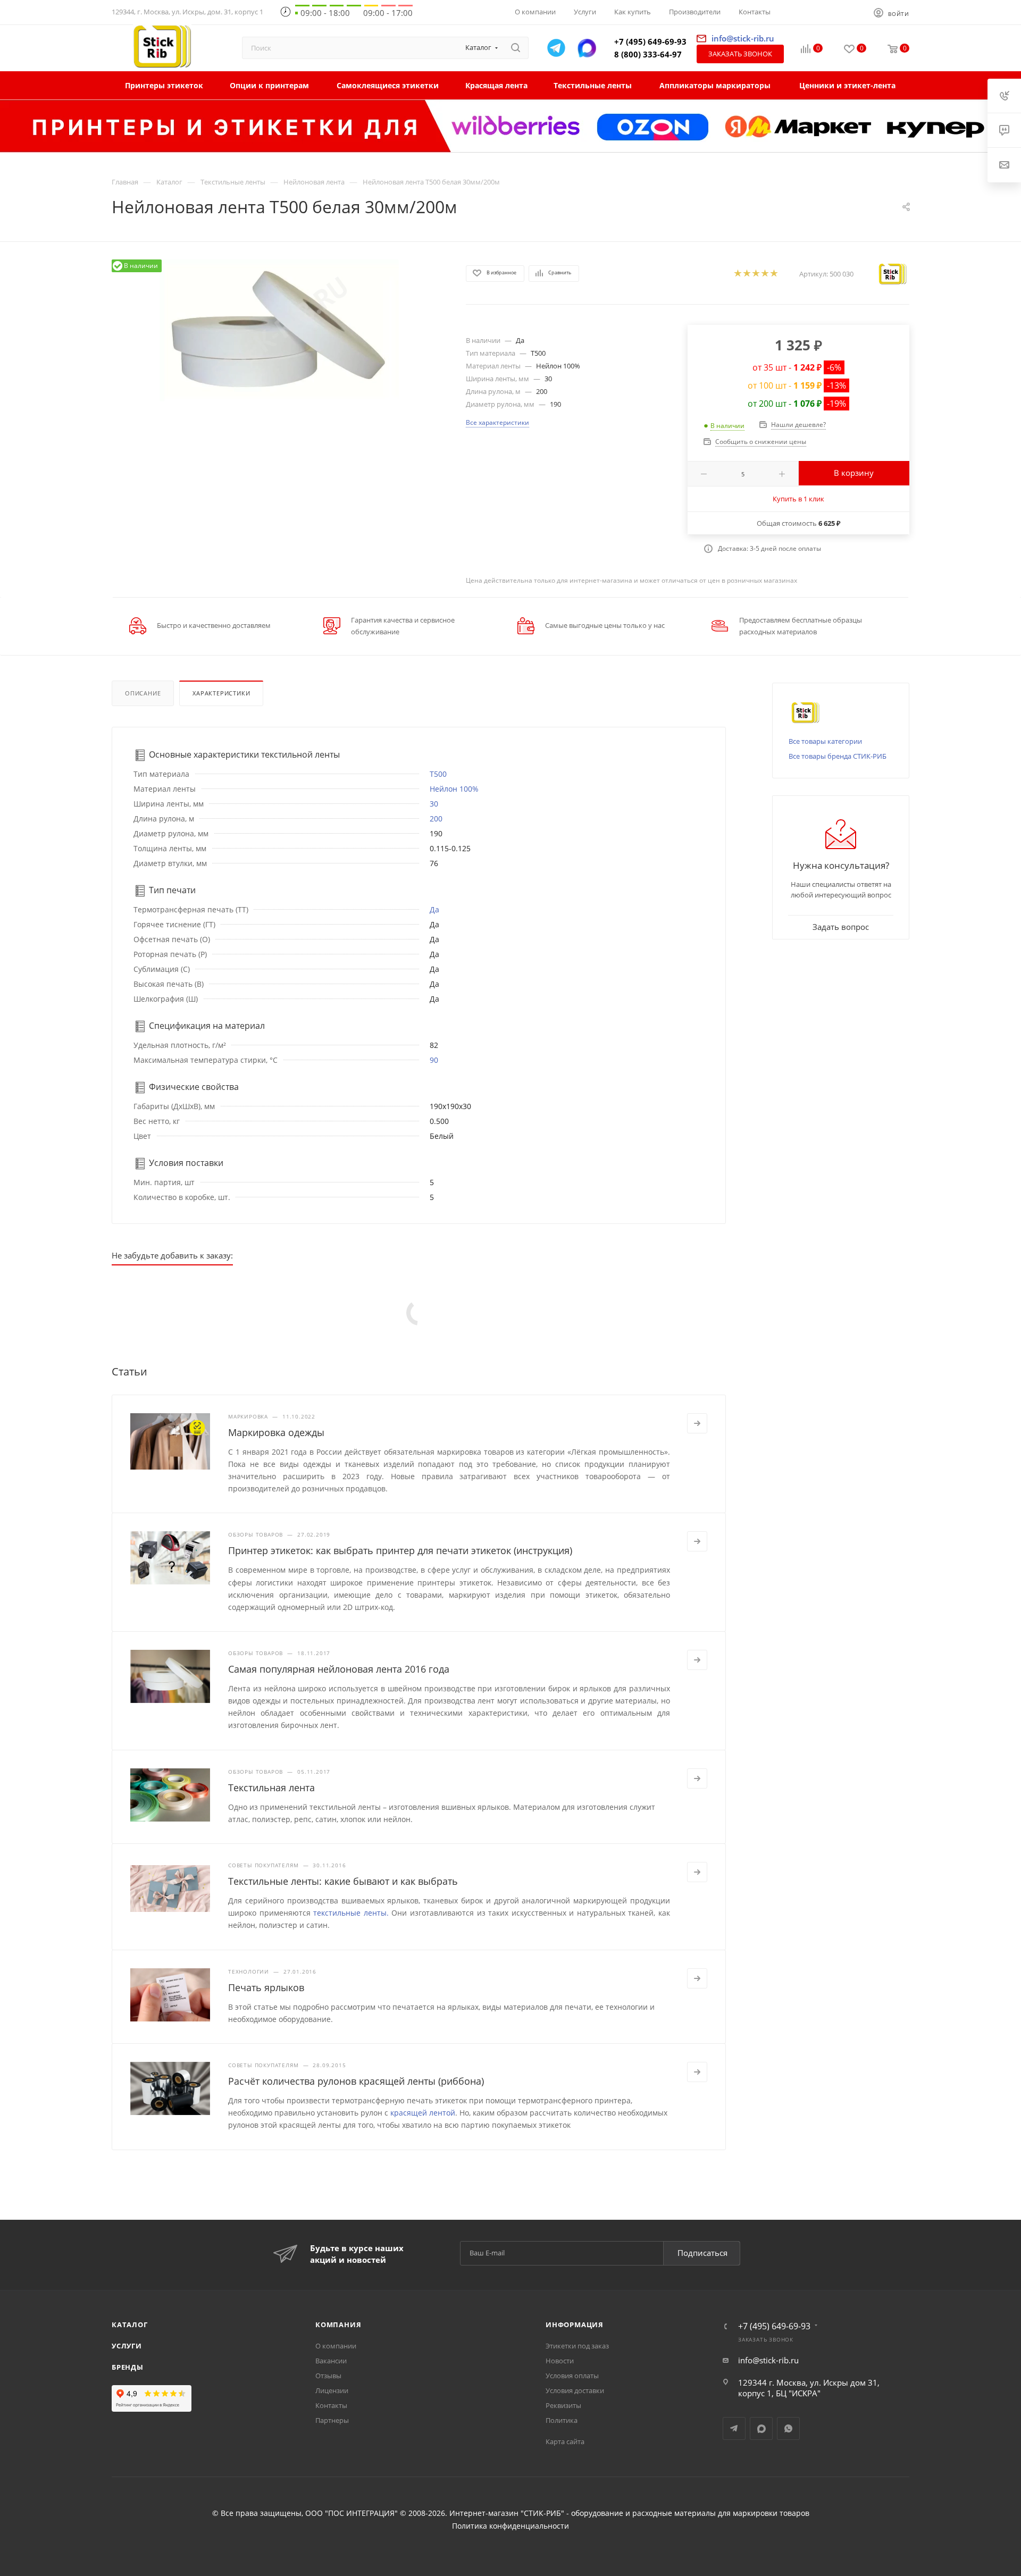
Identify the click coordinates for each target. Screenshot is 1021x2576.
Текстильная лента (271, 1788)
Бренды (128, 2367)
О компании (336, 2346)
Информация (575, 2325)
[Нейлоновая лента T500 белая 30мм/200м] (279, 330)
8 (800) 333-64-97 (648, 54)
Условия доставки (575, 2390)
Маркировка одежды (276, 1432)
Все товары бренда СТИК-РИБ (838, 756)
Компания (338, 2325)
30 (434, 804)
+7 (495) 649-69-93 (650, 41)
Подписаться (702, 2253)
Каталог (130, 2325)
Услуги (127, 2346)
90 (434, 1060)
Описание (143, 693)
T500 (438, 774)
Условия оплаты (572, 2376)
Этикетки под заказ (577, 2346)
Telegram (734, 2428)
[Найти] (516, 48)
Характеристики (221, 693)
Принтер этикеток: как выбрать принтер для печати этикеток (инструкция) (400, 1550)
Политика (562, 2420)
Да (434, 909)
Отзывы (328, 2376)
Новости (560, 2361)
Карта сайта (565, 2441)
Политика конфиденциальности (510, 2526)
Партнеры (332, 2420)
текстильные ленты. (351, 1913)
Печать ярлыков (266, 1987)
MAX (761, 2428)
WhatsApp (788, 2428)
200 (436, 819)
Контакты (331, 2405)
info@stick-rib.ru (768, 2360)
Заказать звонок (740, 54)
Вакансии (331, 2361)
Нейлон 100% (454, 789)
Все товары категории (825, 741)
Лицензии (332, 2390)
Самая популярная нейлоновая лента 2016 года (339, 1669)
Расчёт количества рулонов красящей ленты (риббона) (356, 2081)
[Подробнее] (697, 1423)
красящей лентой (423, 2113)
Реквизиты (563, 2405)
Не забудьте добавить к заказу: (172, 1255)
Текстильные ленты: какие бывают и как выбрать (343, 1881)
